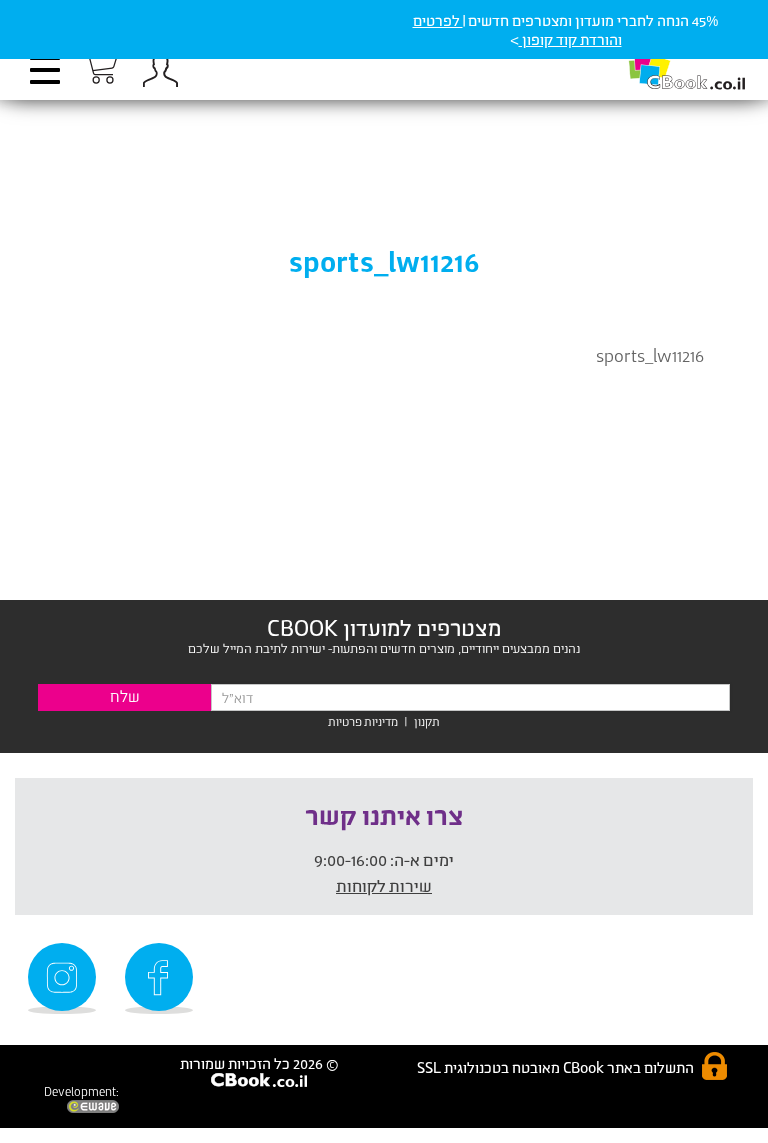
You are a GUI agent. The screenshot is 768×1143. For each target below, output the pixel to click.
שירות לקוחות (384, 885)
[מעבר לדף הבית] (666, 60)
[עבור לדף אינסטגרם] (65, 978)
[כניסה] (155, 70)
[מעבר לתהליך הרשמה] (99, 67)
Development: (81, 1091)
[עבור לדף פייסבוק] (162, 978)
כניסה (160, 70)
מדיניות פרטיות (363, 721)
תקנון (427, 721)
